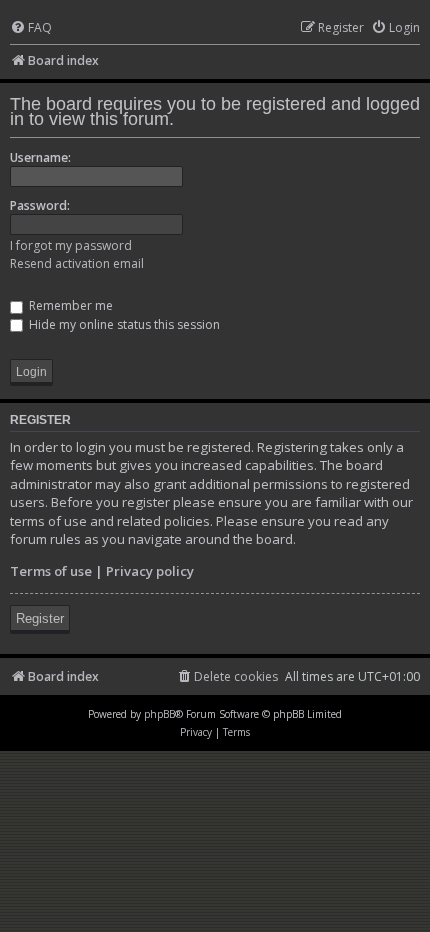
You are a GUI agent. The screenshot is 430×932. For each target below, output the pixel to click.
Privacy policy (150, 571)
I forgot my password (71, 245)
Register (40, 618)
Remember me (69, 305)
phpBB (159, 714)
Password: (40, 205)
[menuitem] (31, 28)
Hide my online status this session (123, 324)
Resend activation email (77, 263)
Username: (40, 157)
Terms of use (51, 571)
